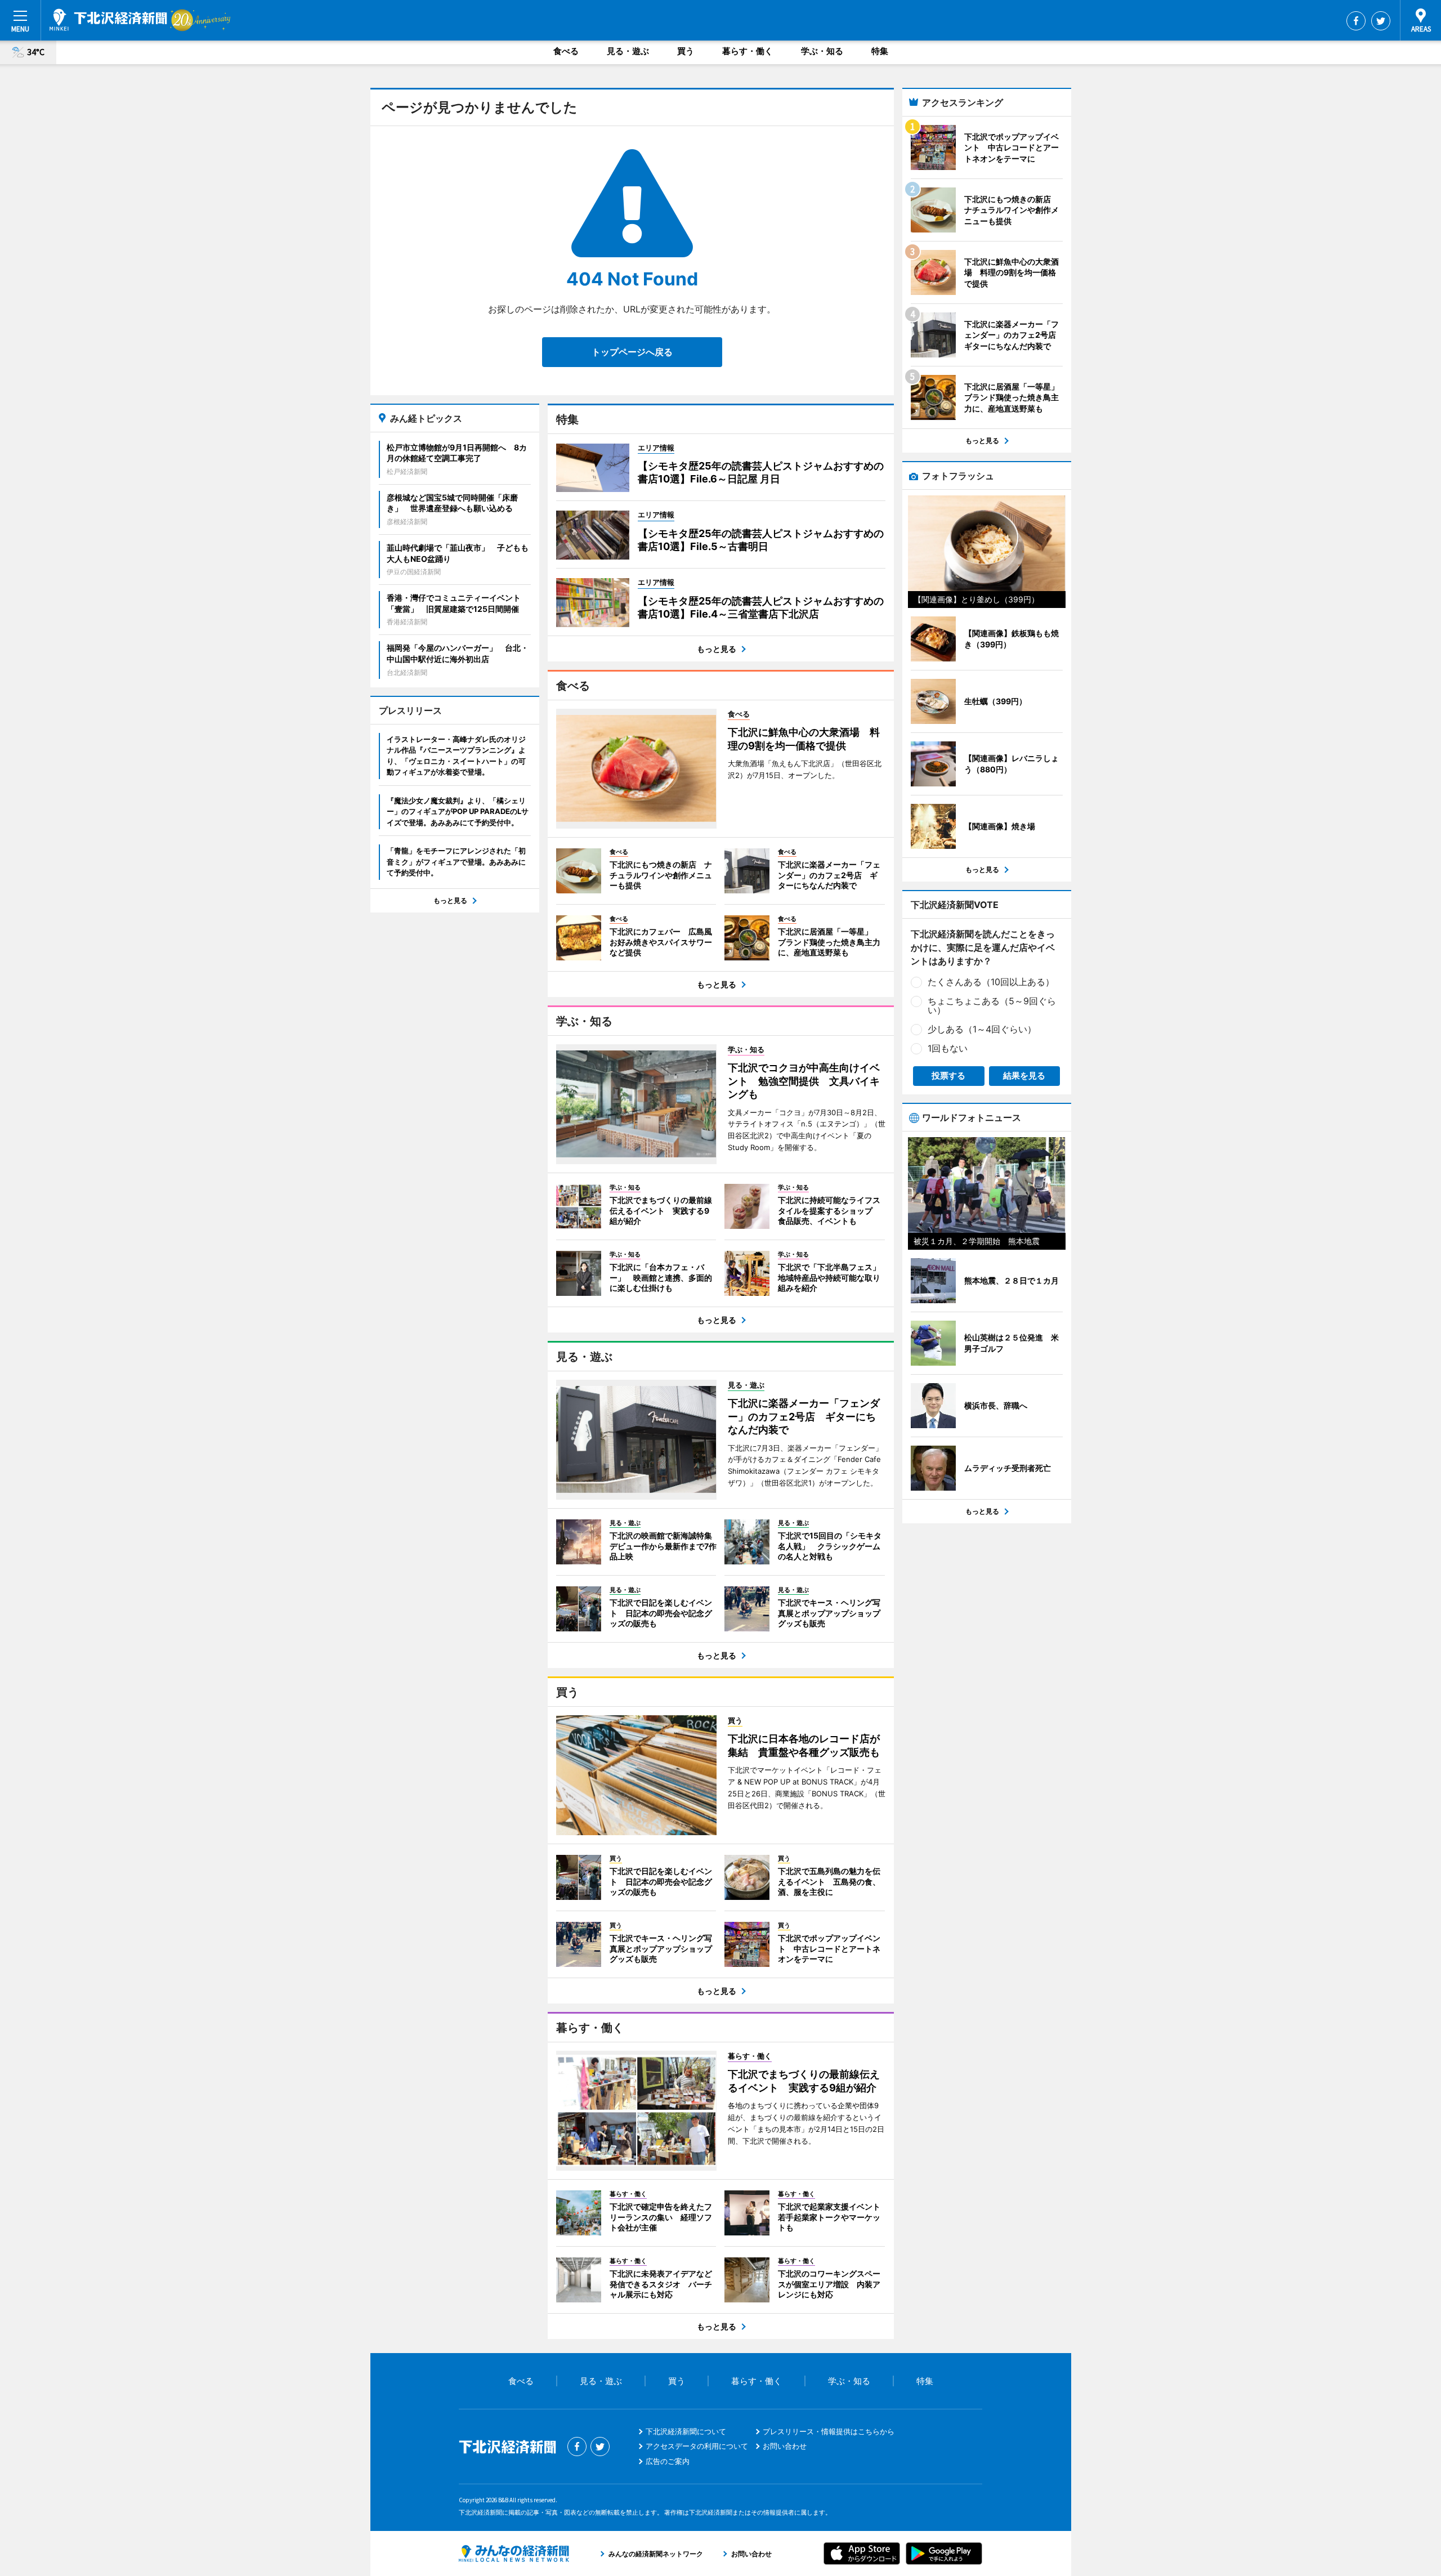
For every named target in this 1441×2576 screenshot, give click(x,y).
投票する (948, 1075)
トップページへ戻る (632, 352)
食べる (566, 51)
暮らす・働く (748, 51)
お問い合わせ (785, 2446)
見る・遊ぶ (628, 51)
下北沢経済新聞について (686, 2431)
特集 (880, 51)
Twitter (1381, 21)
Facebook (1356, 21)
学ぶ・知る (822, 51)
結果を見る (1024, 1075)
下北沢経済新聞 (108, 20)
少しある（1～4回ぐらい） (982, 1029)
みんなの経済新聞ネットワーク (514, 2553)
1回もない (948, 1048)
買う (686, 51)
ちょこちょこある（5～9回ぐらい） (992, 1005)
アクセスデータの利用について (697, 2446)
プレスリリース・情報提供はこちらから (829, 2431)
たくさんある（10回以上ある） (991, 982)
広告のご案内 (668, 2461)
